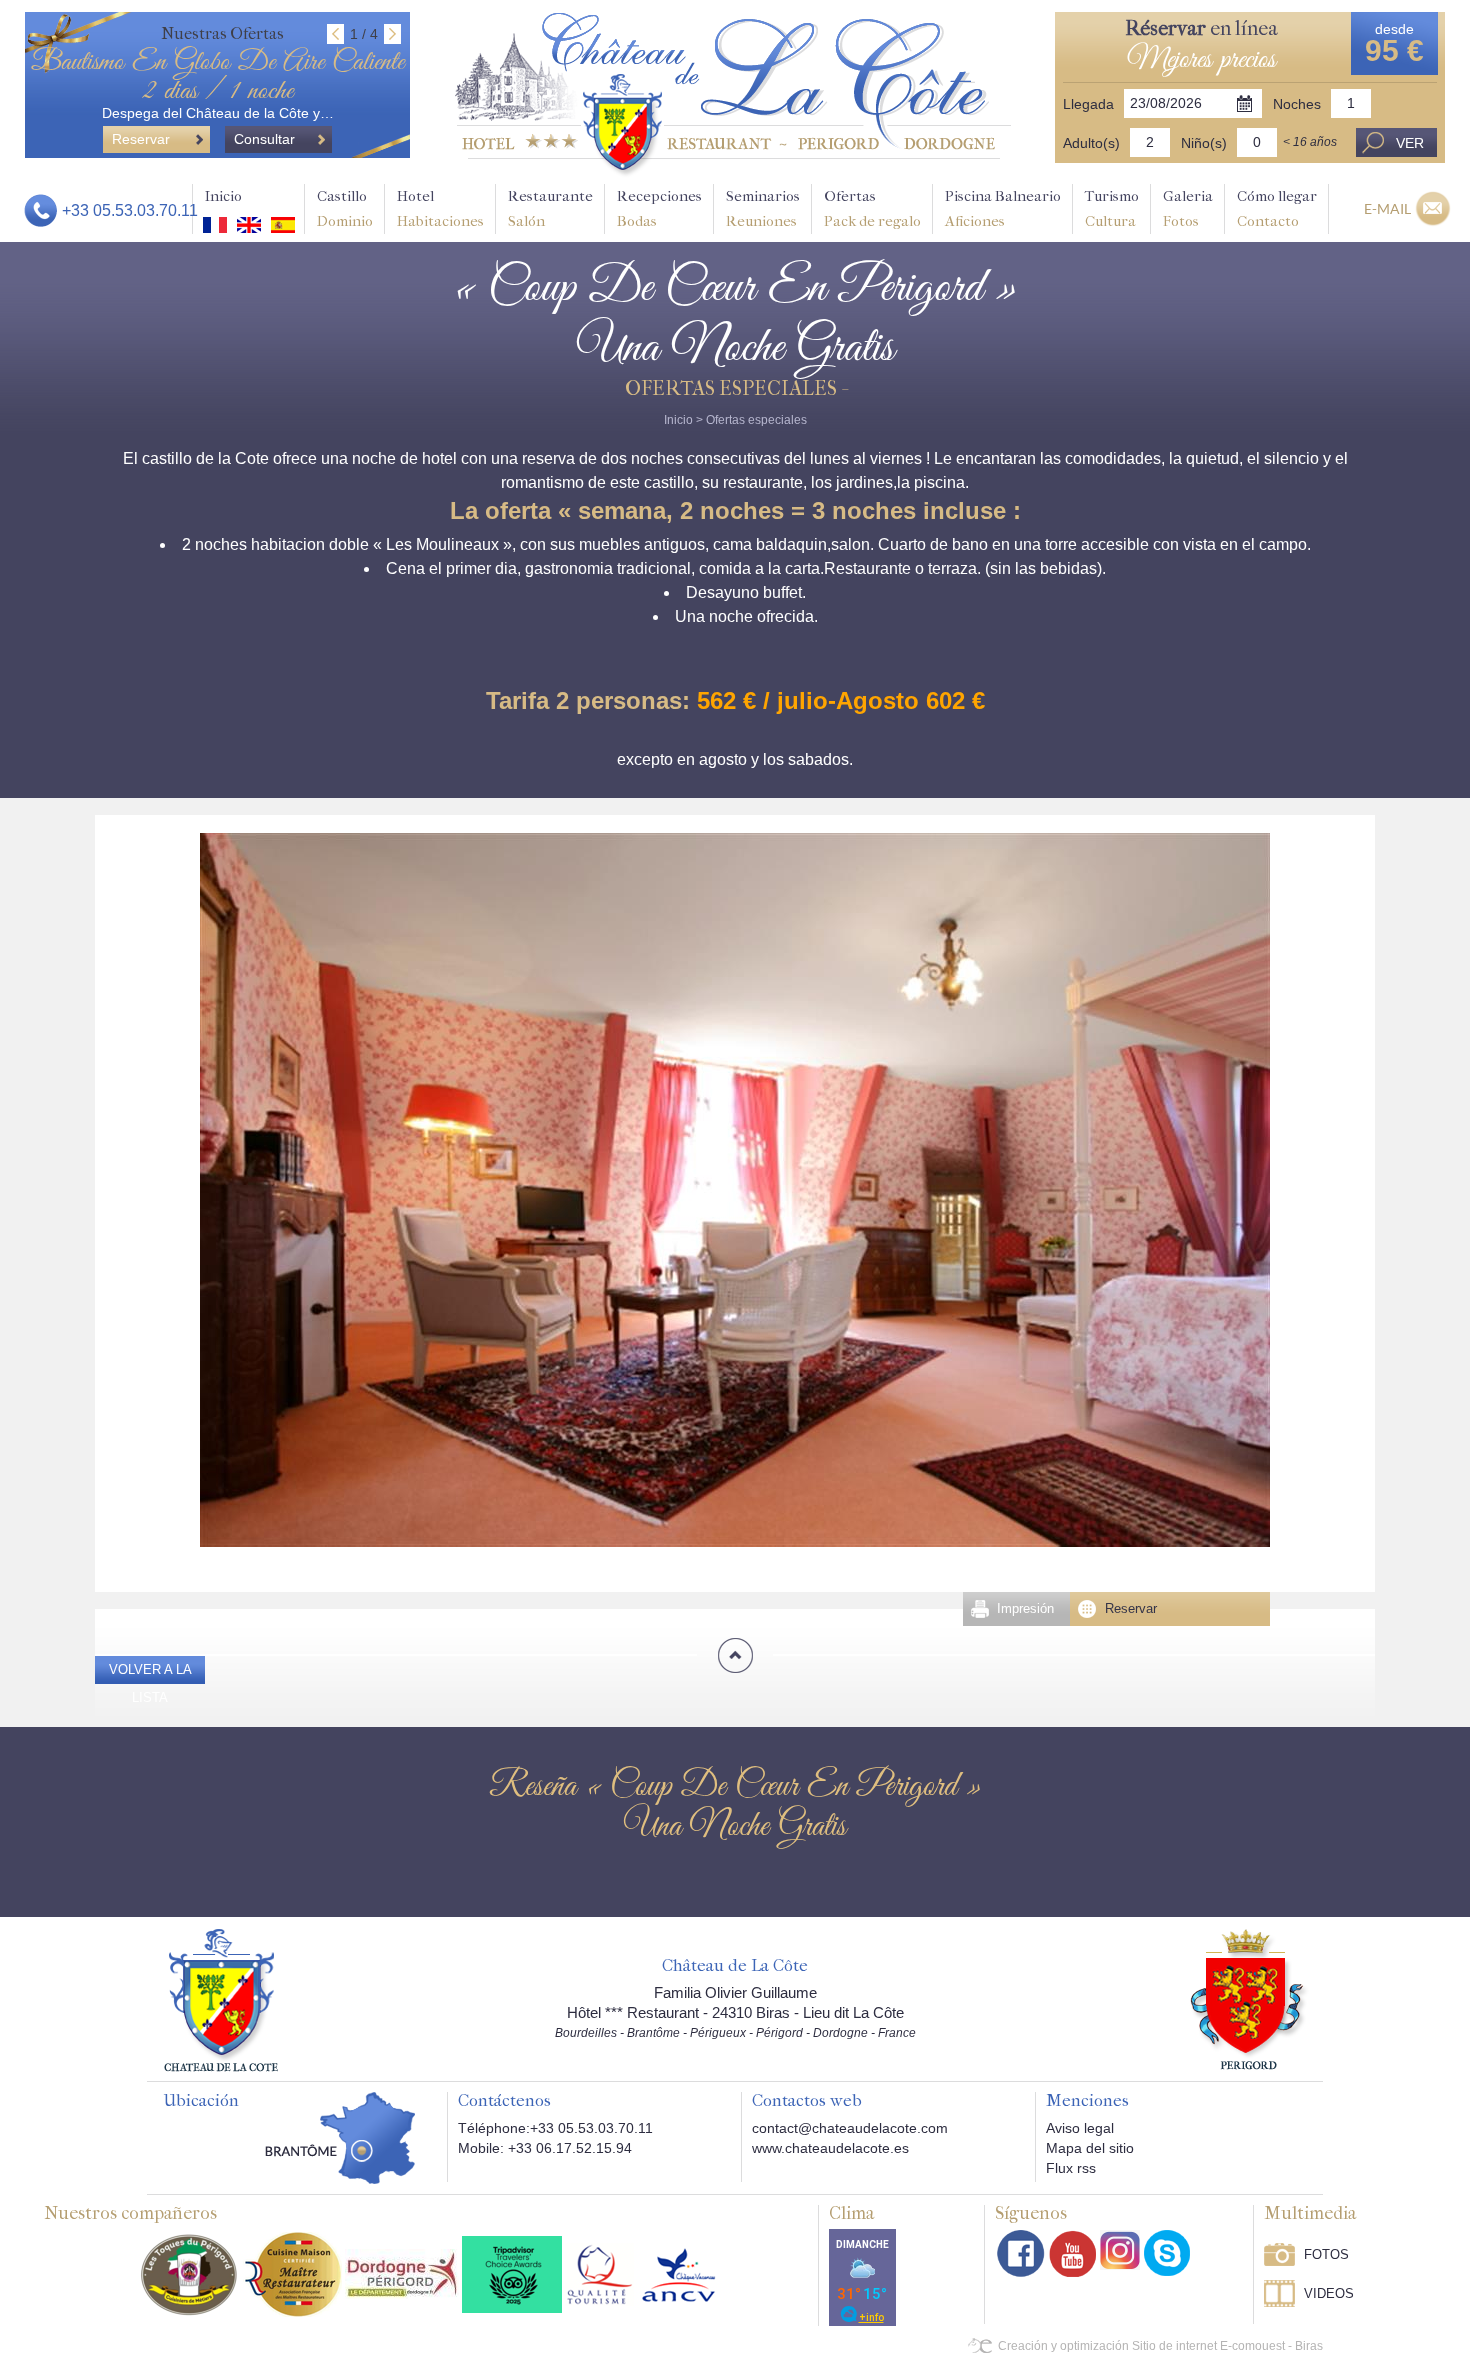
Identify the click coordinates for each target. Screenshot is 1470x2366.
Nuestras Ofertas (222, 33)
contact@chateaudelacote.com (850, 2128)
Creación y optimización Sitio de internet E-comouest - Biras (1160, 2346)
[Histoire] (221, 1999)
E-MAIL (1387, 208)
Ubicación (201, 2101)
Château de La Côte (735, 1966)
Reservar (1131, 1608)
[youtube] (1072, 2253)
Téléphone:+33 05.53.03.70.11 (555, 2128)
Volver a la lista (150, 1683)
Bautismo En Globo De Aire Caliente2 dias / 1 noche (217, 77)
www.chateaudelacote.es (830, 2148)
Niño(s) (1204, 143)
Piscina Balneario (1003, 208)
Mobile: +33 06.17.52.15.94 (545, 2148)
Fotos (1326, 2254)
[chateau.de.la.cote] (1167, 2253)
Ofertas (872, 208)
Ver (1410, 143)
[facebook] (1021, 2253)
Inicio (223, 196)
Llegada (1088, 104)
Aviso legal (1080, 2128)
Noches (1297, 104)
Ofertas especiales (756, 420)
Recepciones (659, 208)
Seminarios (763, 208)
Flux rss (1071, 2168)
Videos (1329, 2293)
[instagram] (1120, 2250)
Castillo (345, 208)
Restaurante (550, 208)
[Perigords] (1249, 1998)
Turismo (1112, 208)
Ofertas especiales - (735, 388)
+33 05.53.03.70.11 (130, 210)
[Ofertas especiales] (733, 94)
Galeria (1188, 208)
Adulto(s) (1091, 143)
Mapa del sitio (1090, 2148)
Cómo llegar (1277, 208)
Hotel (440, 208)
